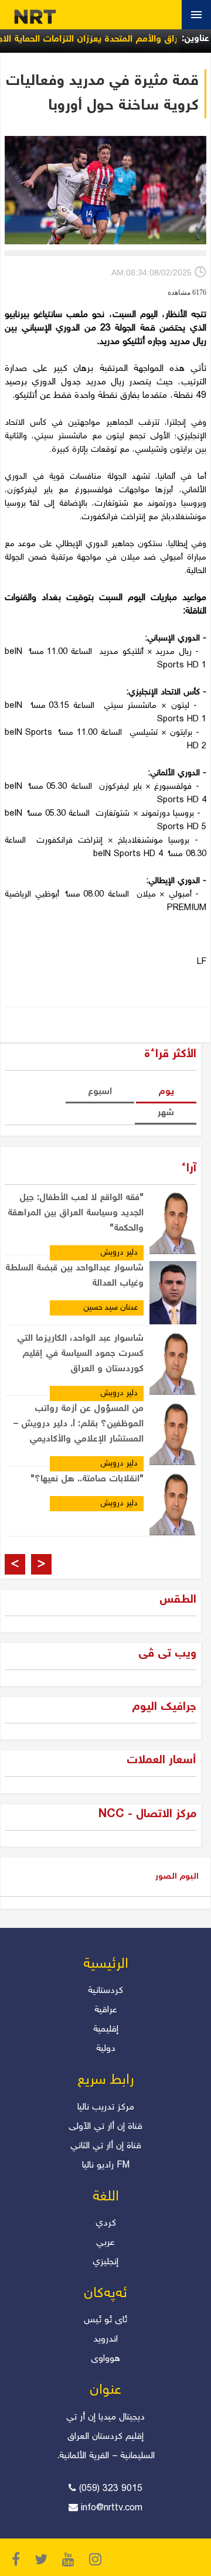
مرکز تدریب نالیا (106, 2108)
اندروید (105, 2340)
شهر (166, 1113)
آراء (189, 1169)
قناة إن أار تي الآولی (105, 2127)
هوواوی (105, 2359)
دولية (106, 2049)
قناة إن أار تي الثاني (106, 2146)
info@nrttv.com (112, 2508)
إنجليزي (105, 2262)
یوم (166, 1092)
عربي (105, 2243)
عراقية (106, 2010)
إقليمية (106, 2030)
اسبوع (100, 1092)
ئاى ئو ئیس (105, 2320)
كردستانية (105, 1991)
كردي (106, 2224)
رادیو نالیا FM (106, 2166)
